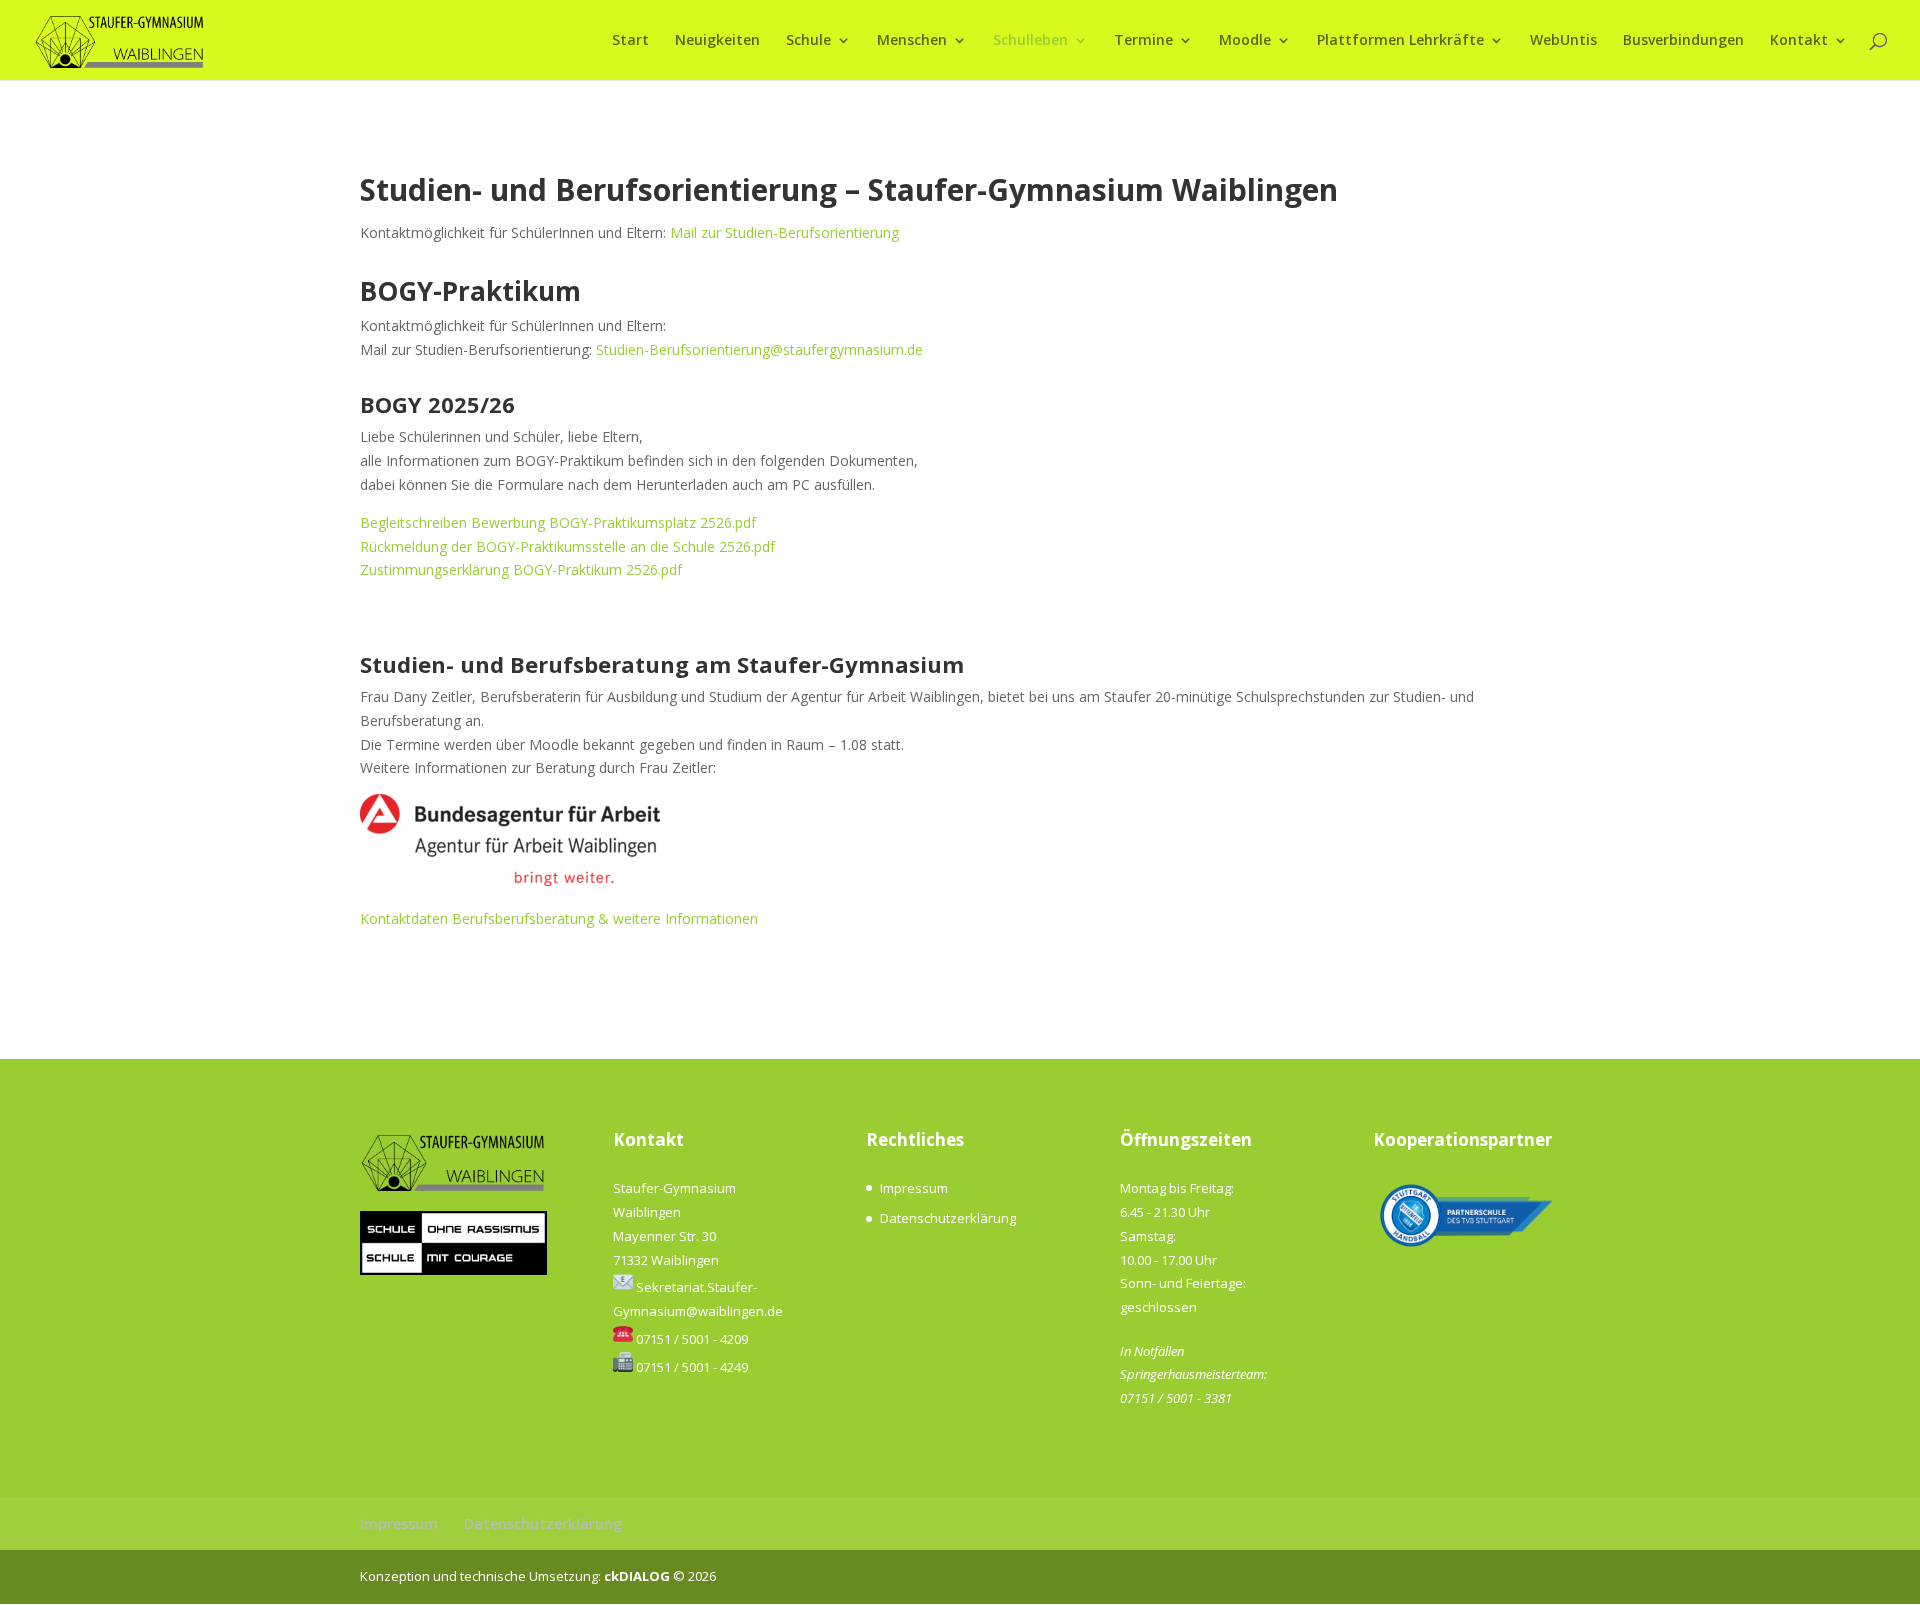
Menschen (912, 41)
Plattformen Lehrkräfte (1400, 41)
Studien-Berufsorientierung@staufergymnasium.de (759, 349)
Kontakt (1799, 41)
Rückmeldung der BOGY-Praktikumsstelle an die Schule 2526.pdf (567, 546)
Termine (1143, 41)
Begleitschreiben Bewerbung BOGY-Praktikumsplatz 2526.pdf (558, 522)
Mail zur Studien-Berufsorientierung (784, 232)
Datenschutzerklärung (948, 1218)
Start (630, 41)
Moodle (1245, 41)
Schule (808, 41)
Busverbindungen (1683, 41)
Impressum (914, 1188)
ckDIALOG (638, 1576)
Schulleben (1030, 41)
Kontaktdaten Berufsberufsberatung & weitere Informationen (559, 918)
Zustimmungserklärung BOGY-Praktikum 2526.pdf (521, 569)
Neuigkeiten (717, 41)
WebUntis (1563, 41)
